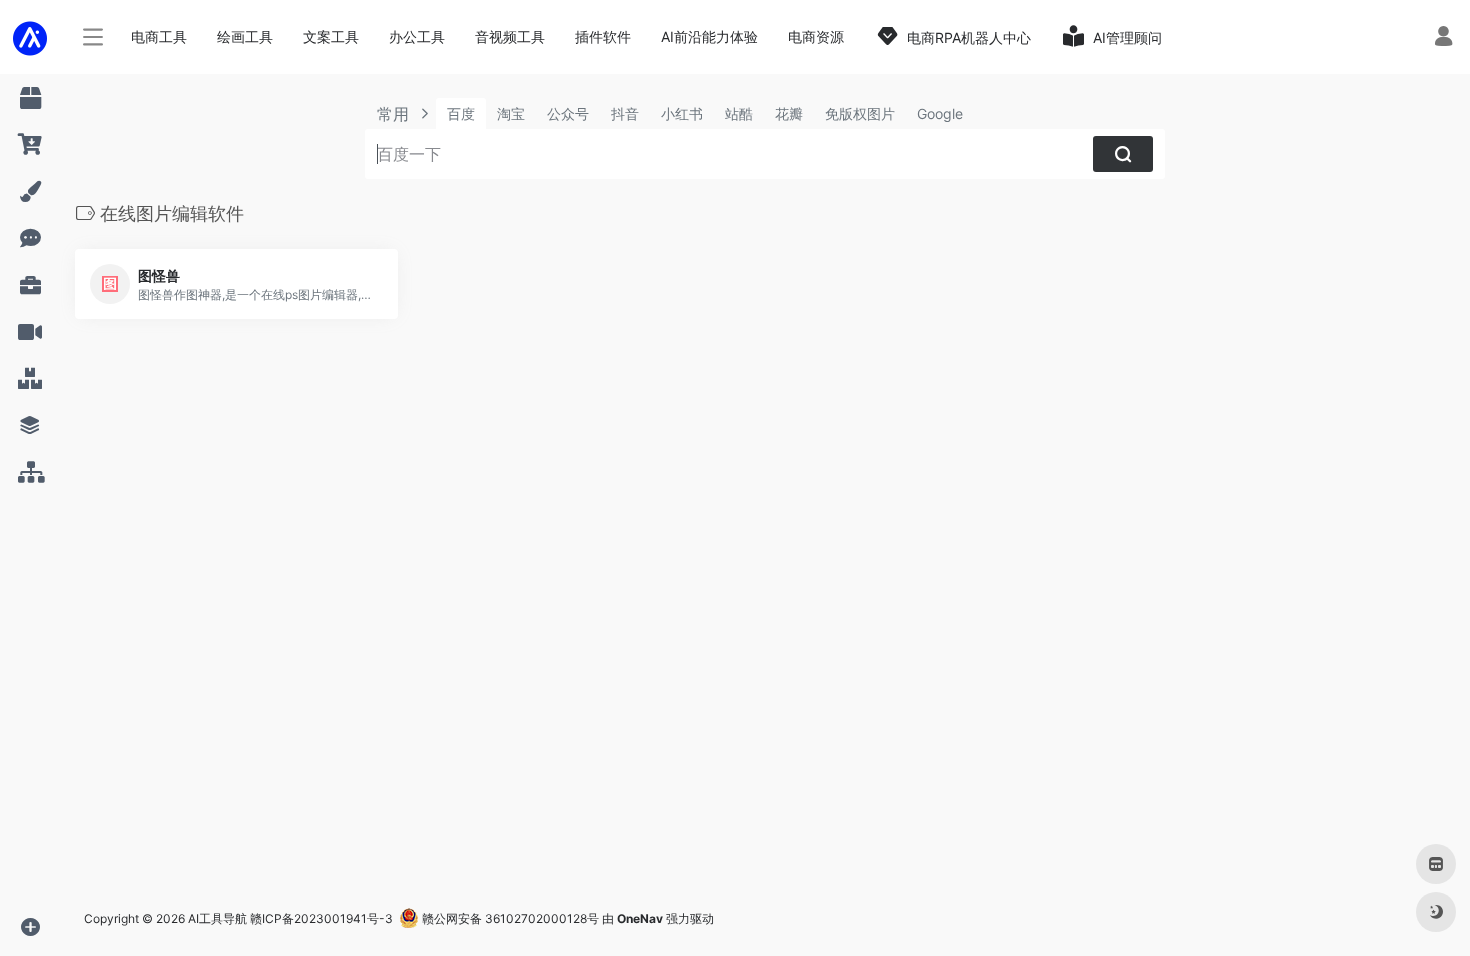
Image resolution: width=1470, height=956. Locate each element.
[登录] (1443, 38)
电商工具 (159, 36)
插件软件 (603, 36)
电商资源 (816, 36)
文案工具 (331, 36)
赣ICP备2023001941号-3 (321, 918)
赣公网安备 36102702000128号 (509, 918)
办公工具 (417, 36)
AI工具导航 (217, 918)
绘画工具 (245, 36)
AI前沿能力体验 (709, 36)
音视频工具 (510, 36)
